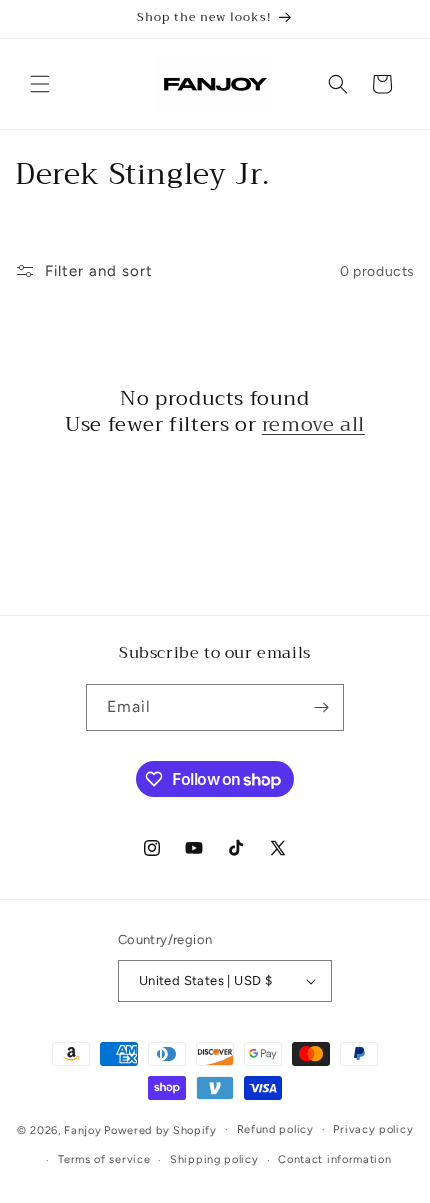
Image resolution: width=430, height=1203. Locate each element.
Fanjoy (82, 1129)
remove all (313, 425)
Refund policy (275, 1129)
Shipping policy (214, 1159)
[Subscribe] (321, 707)
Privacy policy (373, 1129)
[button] (40, 84)
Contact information (334, 1159)
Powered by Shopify (160, 1129)
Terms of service (104, 1159)
